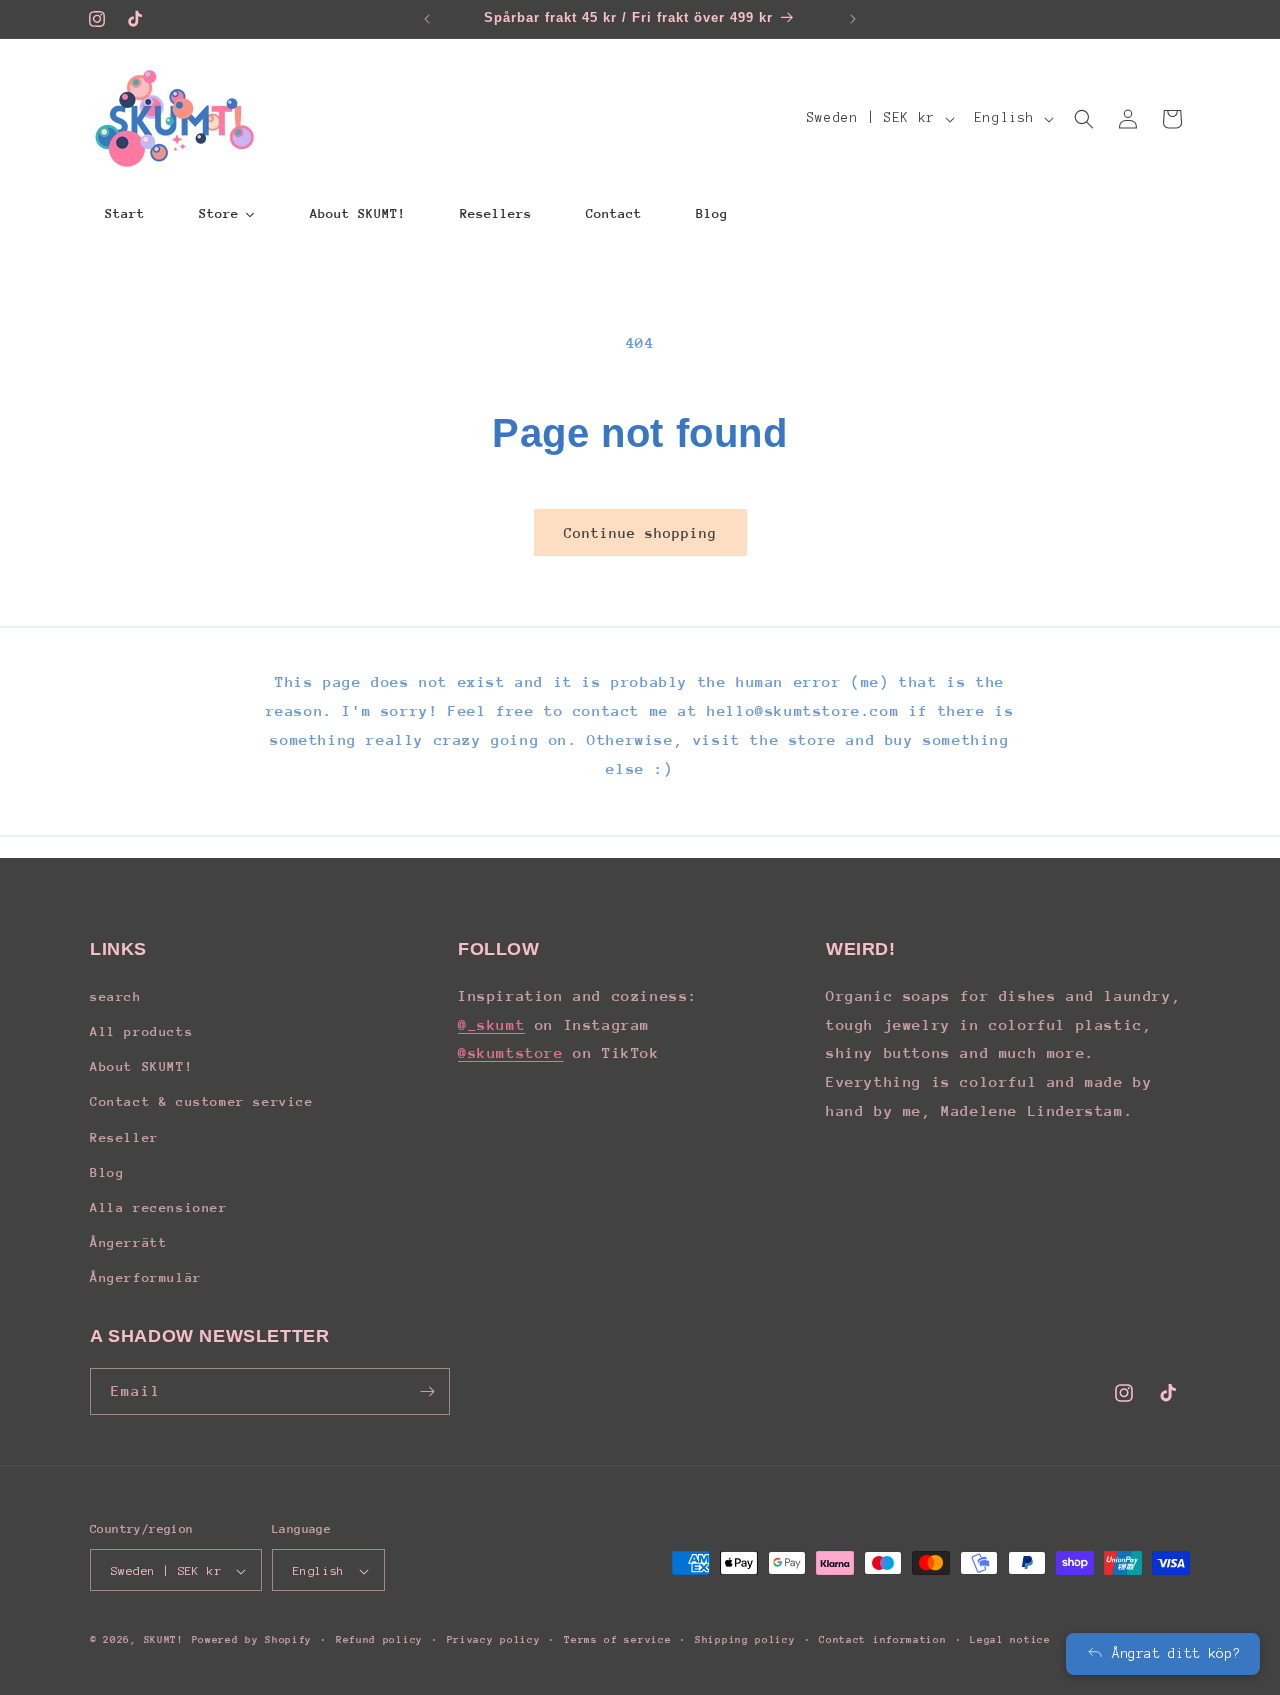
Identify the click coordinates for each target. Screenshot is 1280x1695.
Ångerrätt (128, 1241)
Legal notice (1010, 1640)
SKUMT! (164, 1641)
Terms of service (617, 1640)
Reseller (124, 1136)
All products (141, 1030)
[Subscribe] (427, 1391)
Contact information (882, 1640)
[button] (1084, 119)
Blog (107, 1171)
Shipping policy (745, 1640)
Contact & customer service (202, 1101)
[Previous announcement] (427, 19)
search (116, 995)
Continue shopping (640, 533)
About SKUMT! (141, 1065)
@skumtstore (511, 1052)
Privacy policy (494, 1640)
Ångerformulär (146, 1277)
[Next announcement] (853, 19)
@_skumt (491, 1023)
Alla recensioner (159, 1206)
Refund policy (379, 1640)
